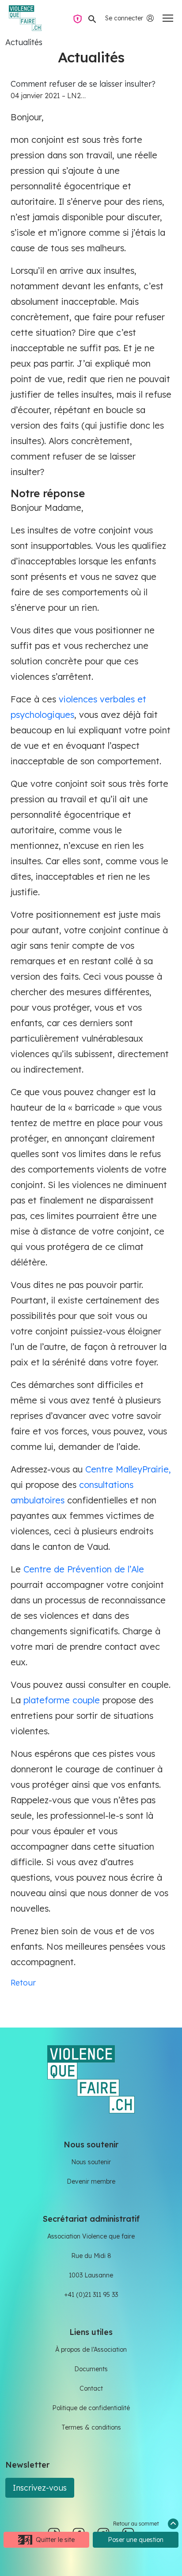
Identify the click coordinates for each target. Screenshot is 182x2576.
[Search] (92, 18)
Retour (23, 1983)
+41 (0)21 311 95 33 (91, 2295)
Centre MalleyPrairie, (128, 1469)
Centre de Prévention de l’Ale (84, 1569)
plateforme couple (62, 1700)
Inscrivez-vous (40, 2488)
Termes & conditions (91, 2427)
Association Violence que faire (91, 2236)
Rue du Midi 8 (91, 2256)
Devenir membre (91, 2181)
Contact (91, 2388)
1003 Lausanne (91, 2275)
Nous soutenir (91, 2162)
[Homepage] (25, 18)
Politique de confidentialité (91, 2408)
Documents (91, 2369)
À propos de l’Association (91, 2350)
